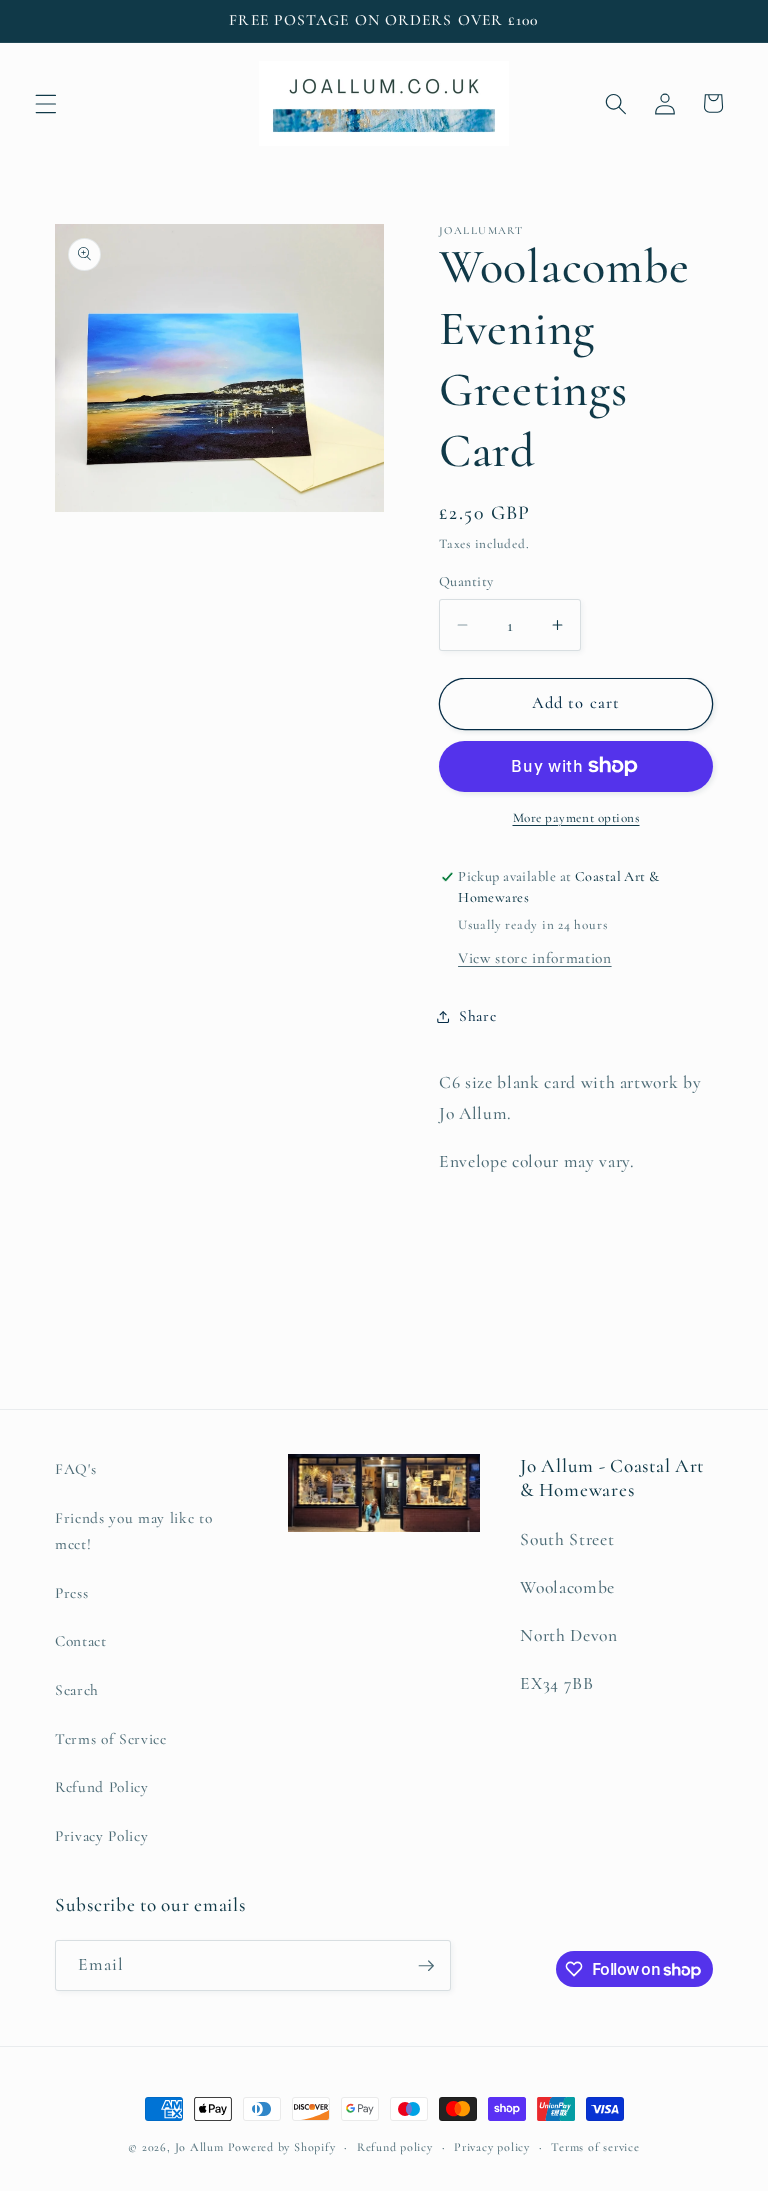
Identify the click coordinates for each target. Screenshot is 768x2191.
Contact (81, 1641)
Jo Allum (199, 2147)
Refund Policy (102, 1787)
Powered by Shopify (282, 2147)
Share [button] (477, 1016)
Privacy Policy (101, 1836)
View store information (535, 958)
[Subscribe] (426, 1966)
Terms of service (595, 2147)
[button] (46, 103)
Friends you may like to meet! (133, 1531)
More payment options (576, 818)
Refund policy (395, 2147)
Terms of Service (111, 1739)
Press (71, 1593)
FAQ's (75, 1469)
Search (77, 1690)
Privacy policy (492, 2147)
